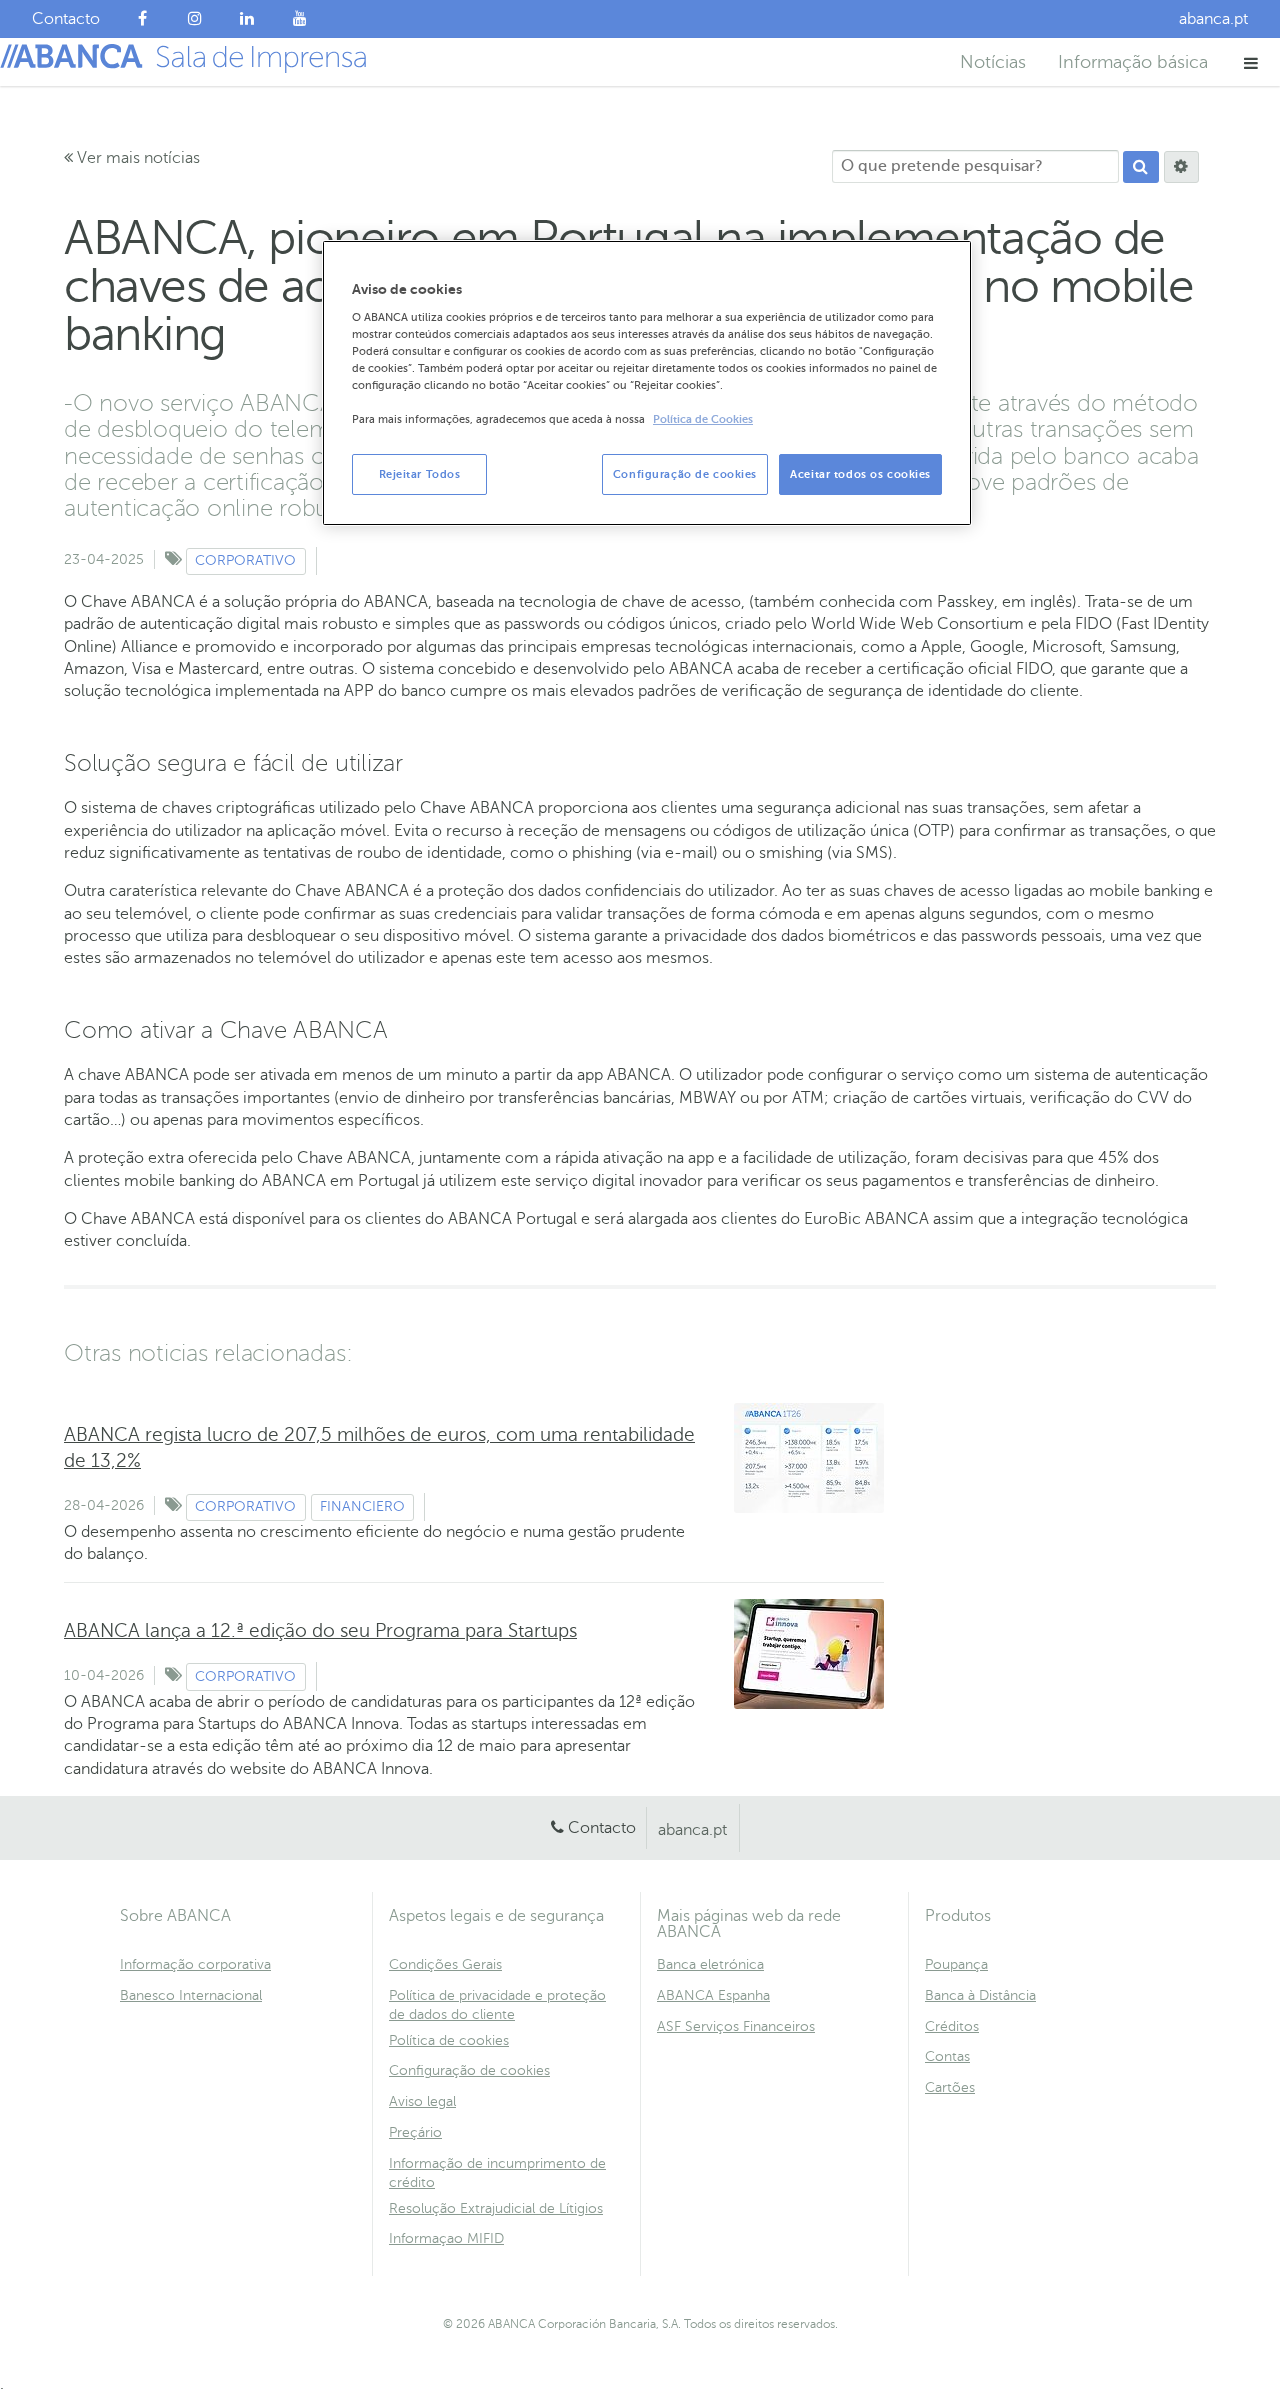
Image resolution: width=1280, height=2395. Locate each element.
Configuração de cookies (469, 2070)
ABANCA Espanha (713, 1995)
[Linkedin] (247, 19)
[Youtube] (300, 19)
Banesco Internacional (191, 1995)
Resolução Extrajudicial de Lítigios (496, 2208)
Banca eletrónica (710, 1964)
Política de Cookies (703, 419)
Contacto (602, 1828)
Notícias (993, 62)
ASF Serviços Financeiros (736, 2026)
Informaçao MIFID (446, 2238)
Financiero (362, 1506)
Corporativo (245, 560)
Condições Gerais (445, 1964)
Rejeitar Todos (420, 474)
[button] (1251, 62)
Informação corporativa (195, 1964)
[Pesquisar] (1141, 167)
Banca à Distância (980, 1995)
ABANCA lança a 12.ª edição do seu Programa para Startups (320, 1630)
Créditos (952, 2026)
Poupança (956, 1964)
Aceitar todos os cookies (860, 474)
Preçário (415, 2132)
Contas (947, 2056)
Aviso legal (422, 2101)
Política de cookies (449, 2040)
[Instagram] (195, 19)
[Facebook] (142, 19)
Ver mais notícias (136, 158)
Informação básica (1133, 62)
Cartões (950, 2087)
